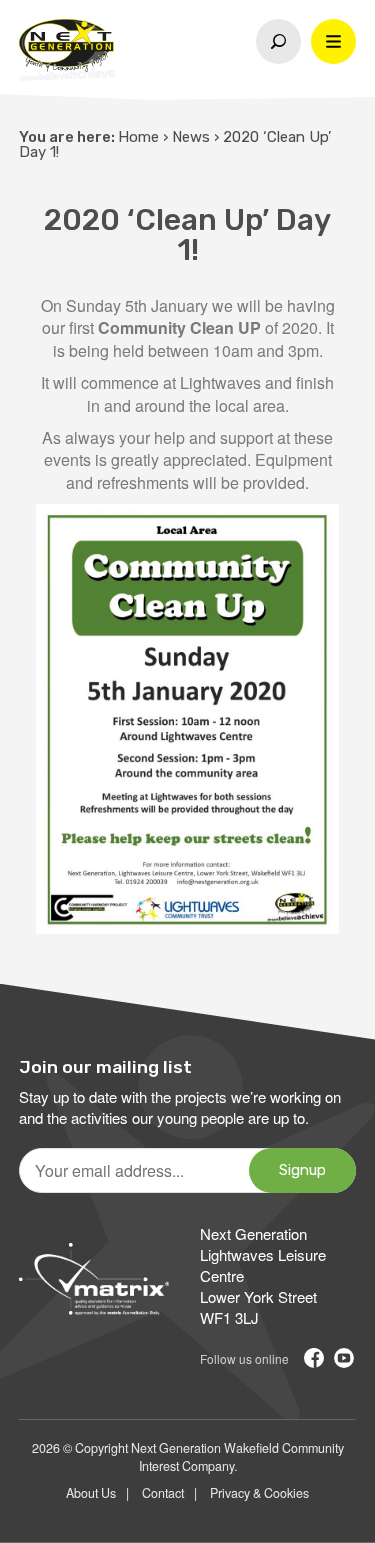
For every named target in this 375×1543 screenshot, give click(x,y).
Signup (302, 1170)
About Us (91, 1493)
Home (138, 137)
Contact (163, 1493)
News (191, 137)
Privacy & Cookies (259, 1493)
